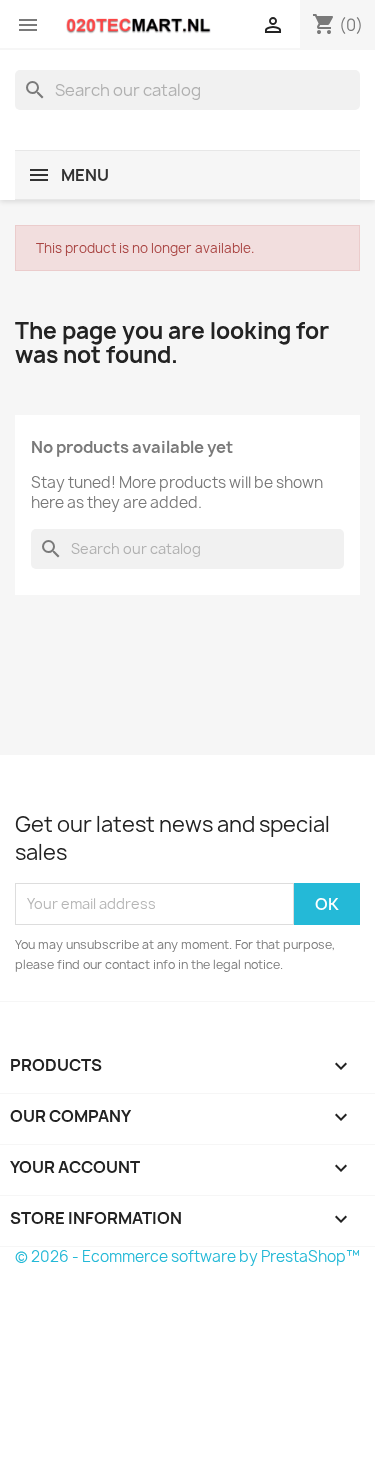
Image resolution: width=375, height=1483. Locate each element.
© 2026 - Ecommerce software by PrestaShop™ (187, 1256)
